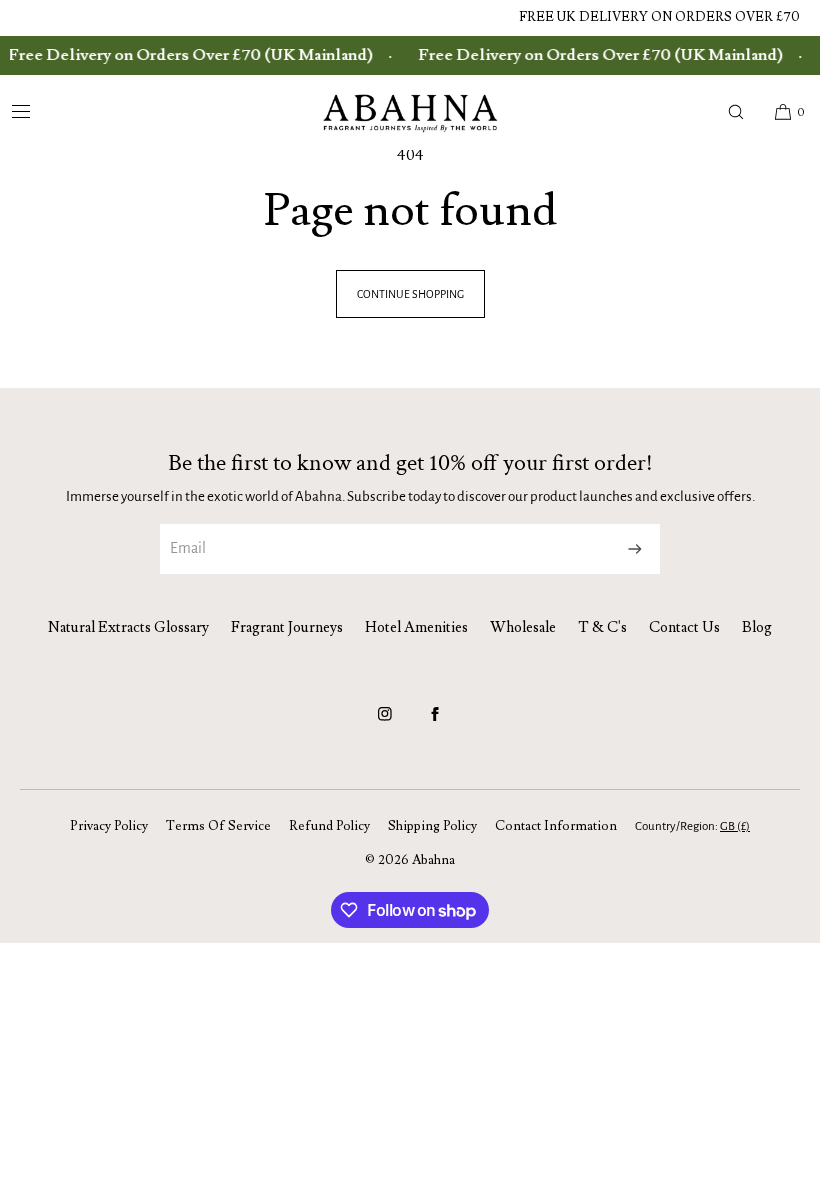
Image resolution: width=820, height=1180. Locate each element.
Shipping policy (432, 826)
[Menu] (37, 112)
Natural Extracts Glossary (128, 627)
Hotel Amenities (416, 627)
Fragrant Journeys (287, 627)
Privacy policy (109, 826)
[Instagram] (385, 723)
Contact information (556, 826)
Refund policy (329, 826)
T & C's (602, 627)
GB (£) (735, 826)
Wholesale (523, 627)
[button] (736, 112)
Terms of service (218, 826)
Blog (757, 627)
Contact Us (684, 627)
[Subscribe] (635, 549)
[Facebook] (435, 723)
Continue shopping (410, 294)
